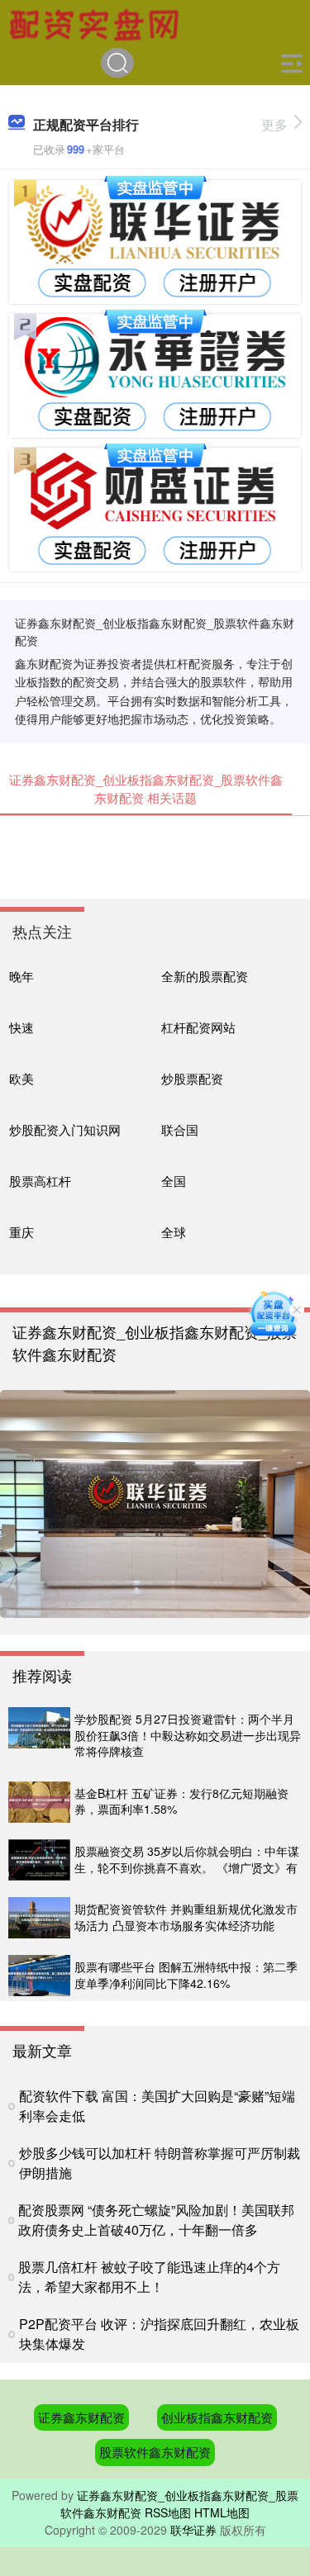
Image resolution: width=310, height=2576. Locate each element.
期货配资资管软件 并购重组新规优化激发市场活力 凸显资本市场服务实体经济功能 (186, 1917)
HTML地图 (222, 2512)
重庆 (21, 1232)
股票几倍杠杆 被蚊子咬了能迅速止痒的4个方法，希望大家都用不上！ (149, 2277)
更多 (274, 124)
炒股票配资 (192, 1078)
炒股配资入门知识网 (65, 1129)
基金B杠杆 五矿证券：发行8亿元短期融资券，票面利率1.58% (181, 1801)
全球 (174, 1232)
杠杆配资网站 (198, 1027)
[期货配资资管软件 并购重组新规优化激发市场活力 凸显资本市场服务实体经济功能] (39, 1918)
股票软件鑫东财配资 (155, 2452)
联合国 (180, 1129)
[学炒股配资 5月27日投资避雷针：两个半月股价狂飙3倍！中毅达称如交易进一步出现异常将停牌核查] (39, 1736)
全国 (174, 1181)
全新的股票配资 (205, 976)
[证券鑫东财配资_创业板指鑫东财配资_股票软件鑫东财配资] (97, 23)
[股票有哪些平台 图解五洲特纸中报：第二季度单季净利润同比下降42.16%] (39, 1976)
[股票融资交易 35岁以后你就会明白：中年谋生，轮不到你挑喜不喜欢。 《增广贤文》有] (39, 1860)
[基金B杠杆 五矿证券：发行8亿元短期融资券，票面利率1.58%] (39, 1802)
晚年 (21, 976)
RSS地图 (168, 2512)
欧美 (21, 1078)
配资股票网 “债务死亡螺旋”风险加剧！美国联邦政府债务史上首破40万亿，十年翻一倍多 (156, 2220)
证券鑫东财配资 (81, 2417)
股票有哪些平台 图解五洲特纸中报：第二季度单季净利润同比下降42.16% (186, 1975)
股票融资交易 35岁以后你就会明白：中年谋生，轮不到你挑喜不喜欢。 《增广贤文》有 (187, 1859)
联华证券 (193, 2530)
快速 (21, 1027)
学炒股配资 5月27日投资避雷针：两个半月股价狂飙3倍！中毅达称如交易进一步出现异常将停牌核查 (188, 1735)
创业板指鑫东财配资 (217, 2417)
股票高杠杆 (40, 1181)
